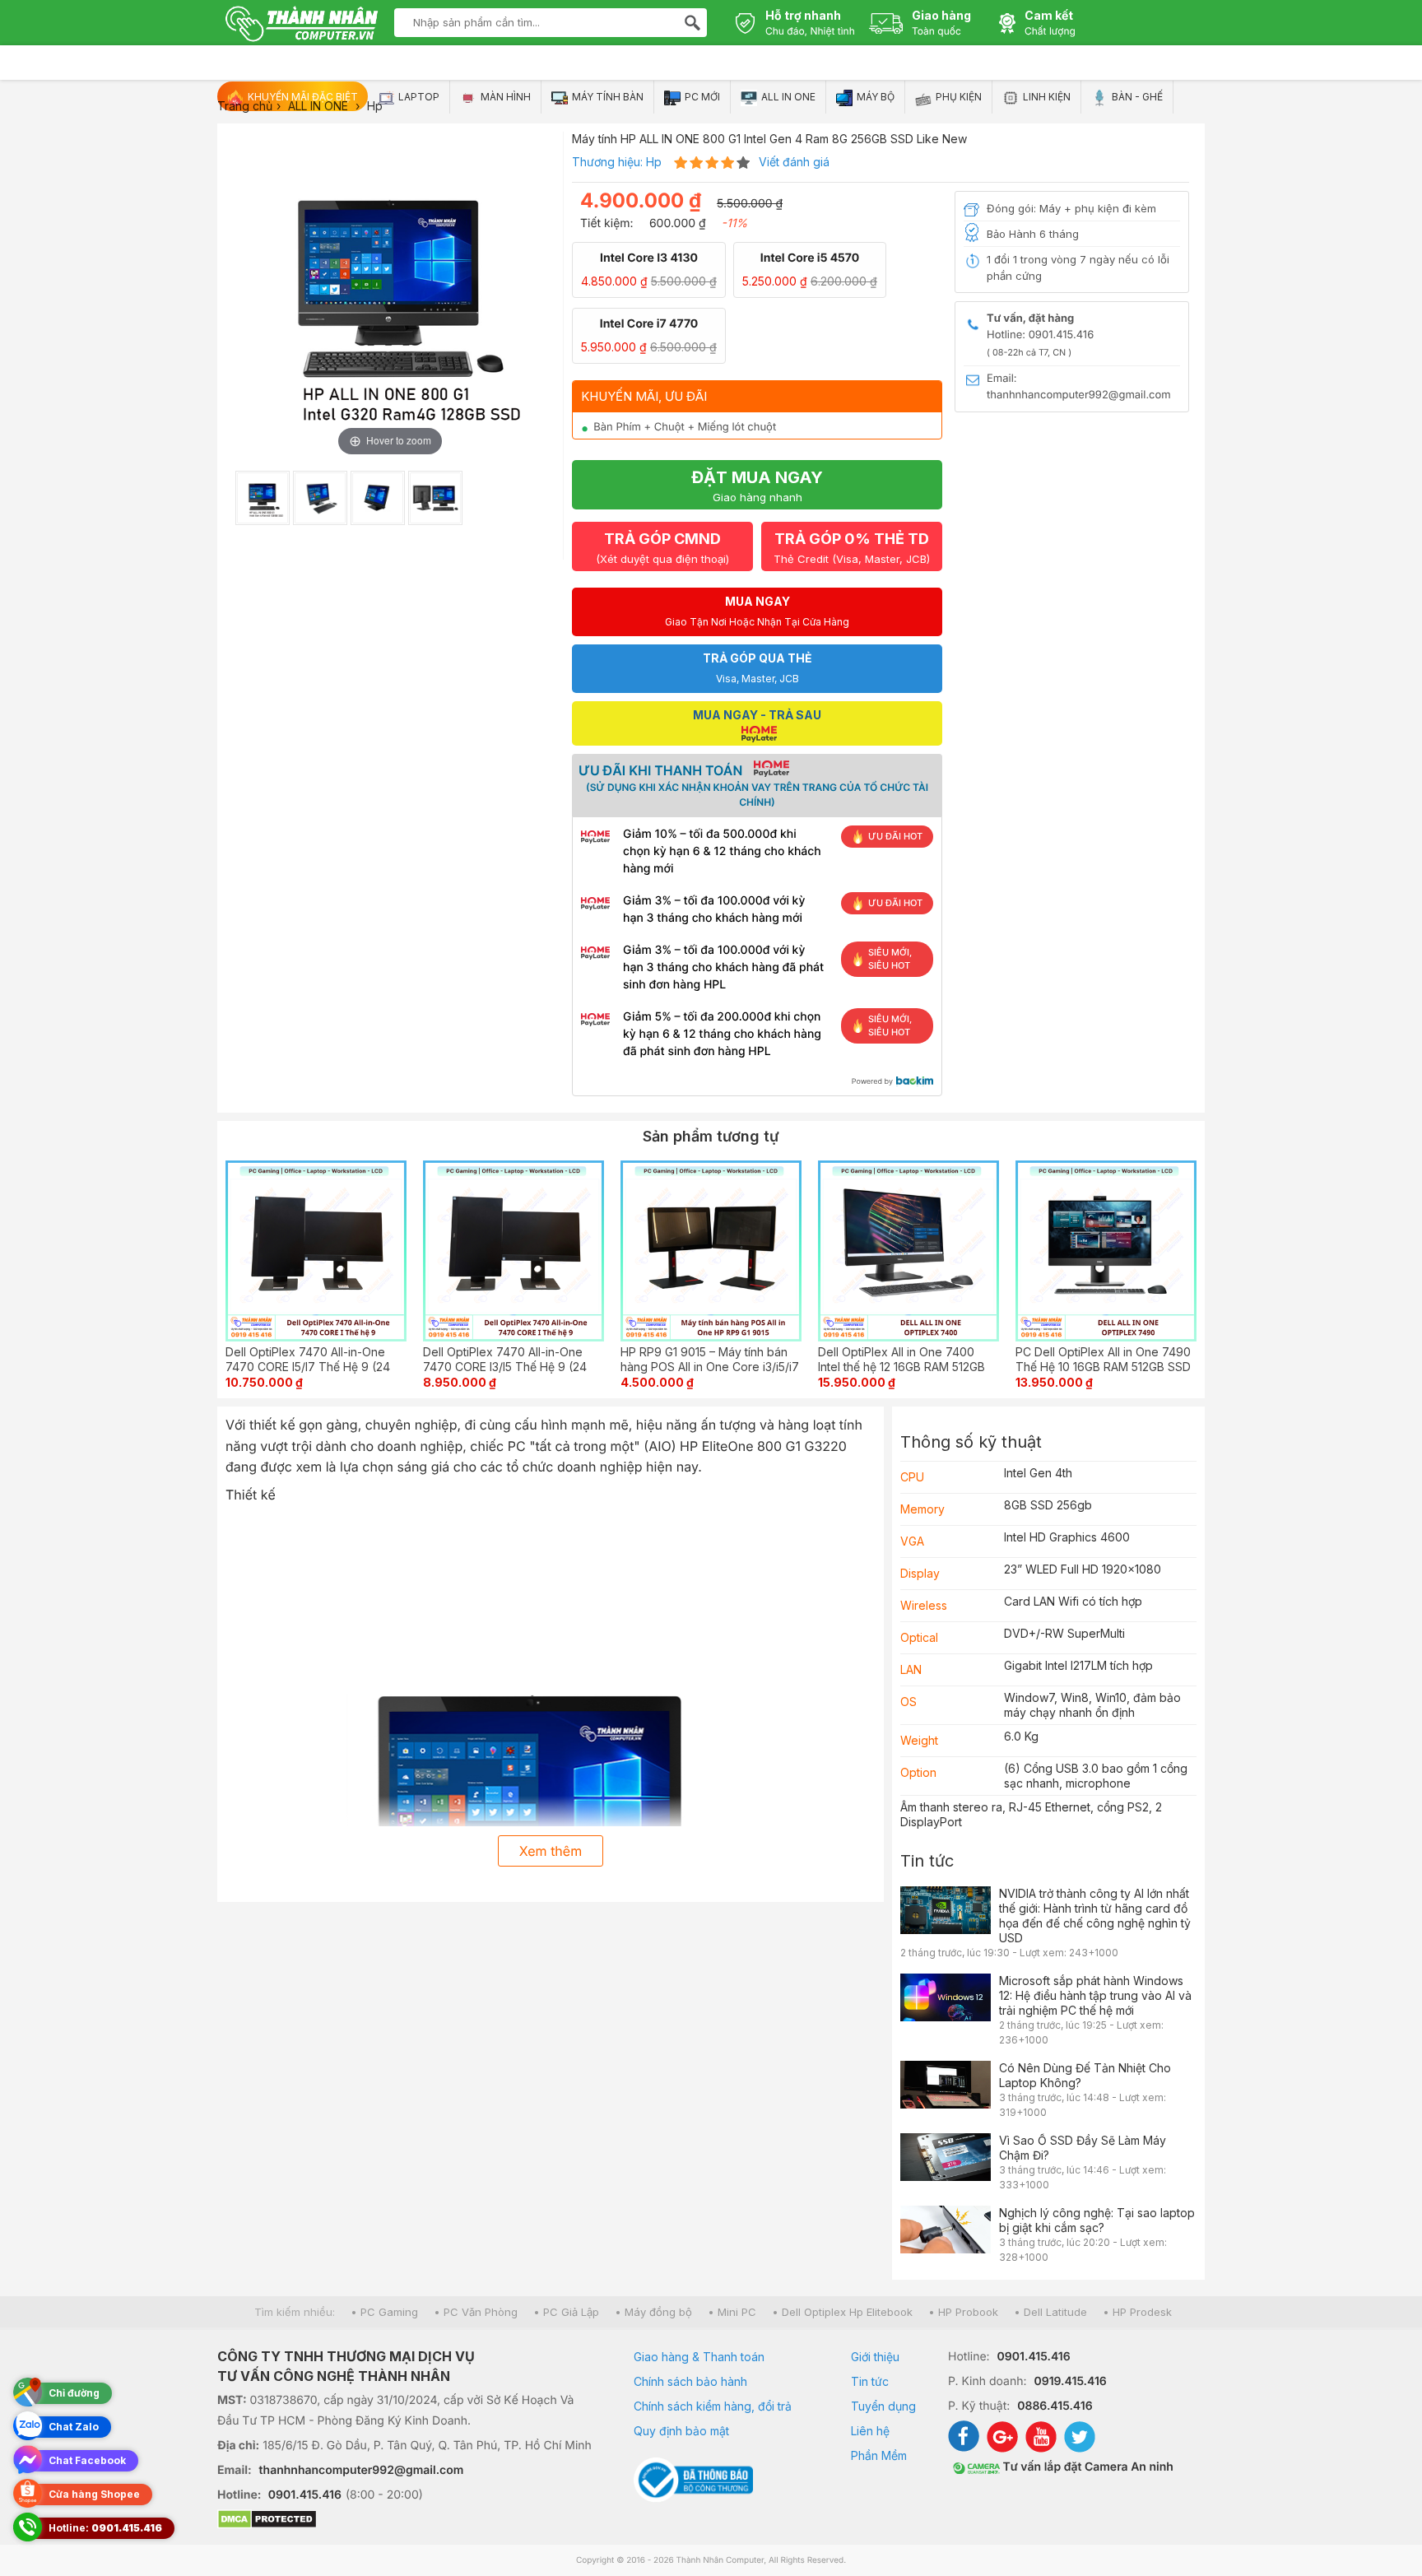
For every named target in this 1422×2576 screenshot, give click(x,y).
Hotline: (105, 2528)
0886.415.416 (1055, 2406)
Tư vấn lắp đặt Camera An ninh (1087, 2467)
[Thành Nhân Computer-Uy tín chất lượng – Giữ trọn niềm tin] (302, 26)
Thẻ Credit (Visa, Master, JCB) (852, 548)
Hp (654, 162)
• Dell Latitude (1050, 2312)
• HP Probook (963, 2312)
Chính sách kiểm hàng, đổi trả (713, 2406)
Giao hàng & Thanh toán (699, 2357)
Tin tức (927, 1861)
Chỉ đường (74, 2393)
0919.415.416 (1070, 2381)
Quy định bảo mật (681, 2431)
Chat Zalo (74, 2427)
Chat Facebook (87, 2460)
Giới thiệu (875, 2357)
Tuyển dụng (883, 2406)
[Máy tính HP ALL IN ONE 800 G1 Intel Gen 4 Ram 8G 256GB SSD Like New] (263, 498)
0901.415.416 (305, 2495)
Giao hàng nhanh (757, 486)
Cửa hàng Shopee (94, 2494)
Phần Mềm (879, 2455)
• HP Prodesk (1137, 2312)
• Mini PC (732, 2312)
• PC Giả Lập (566, 2312)
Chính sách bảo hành (690, 2381)
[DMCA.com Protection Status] (405, 2521)
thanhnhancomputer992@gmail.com (362, 2470)
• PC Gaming (384, 2312)
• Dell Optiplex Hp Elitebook (842, 2312)
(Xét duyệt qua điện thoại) (662, 548)
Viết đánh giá (794, 162)
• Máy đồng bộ (653, 2312)
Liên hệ (870, 2431)
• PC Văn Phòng (476, 2312)
